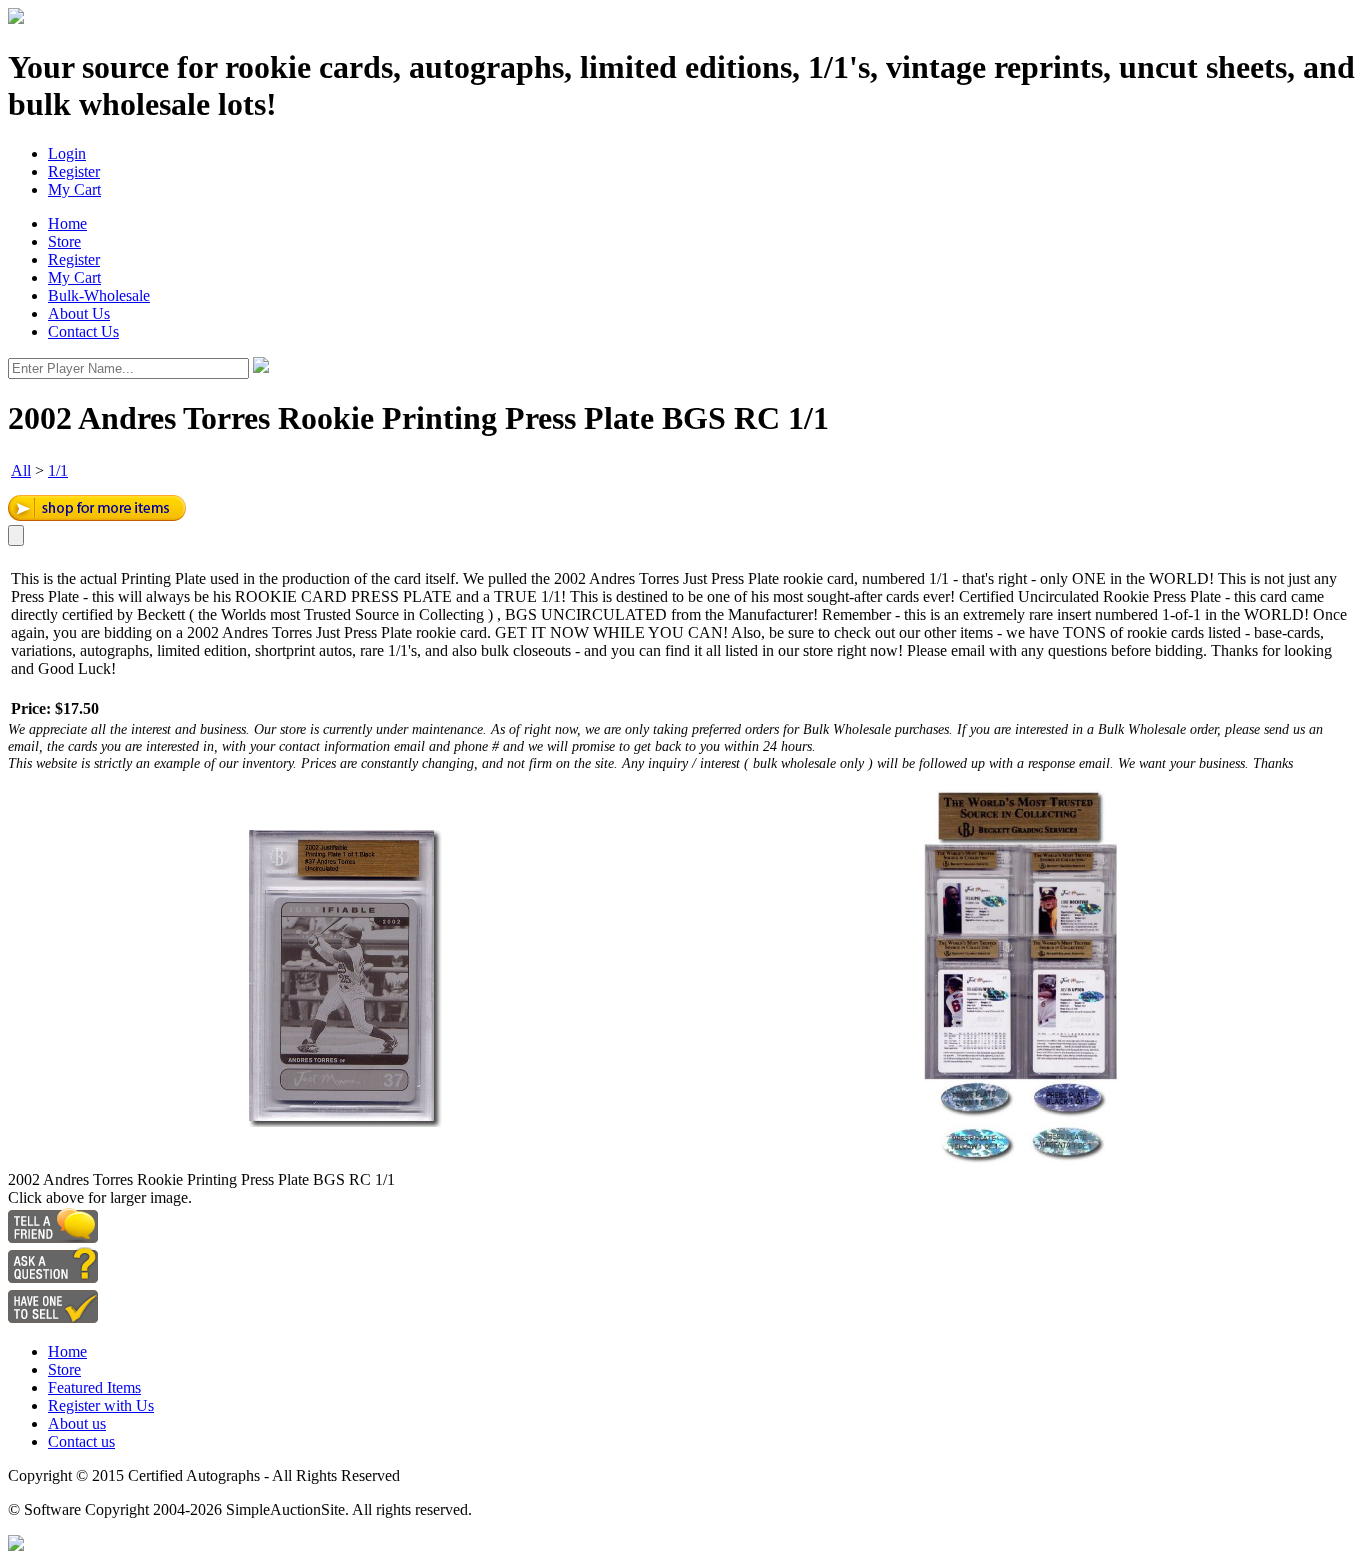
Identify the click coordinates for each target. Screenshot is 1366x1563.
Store (64, 241)
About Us (79, 313)
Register (74, 171)
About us (77, 1423)
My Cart (74, 189)
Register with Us (101, 1405)
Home (67, 223)
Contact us (81, 1441)
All (21, 470)
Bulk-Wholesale (99, 295)
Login (67, 153)
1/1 (58, 470)
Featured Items (94, 1387)
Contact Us (83, 331)
